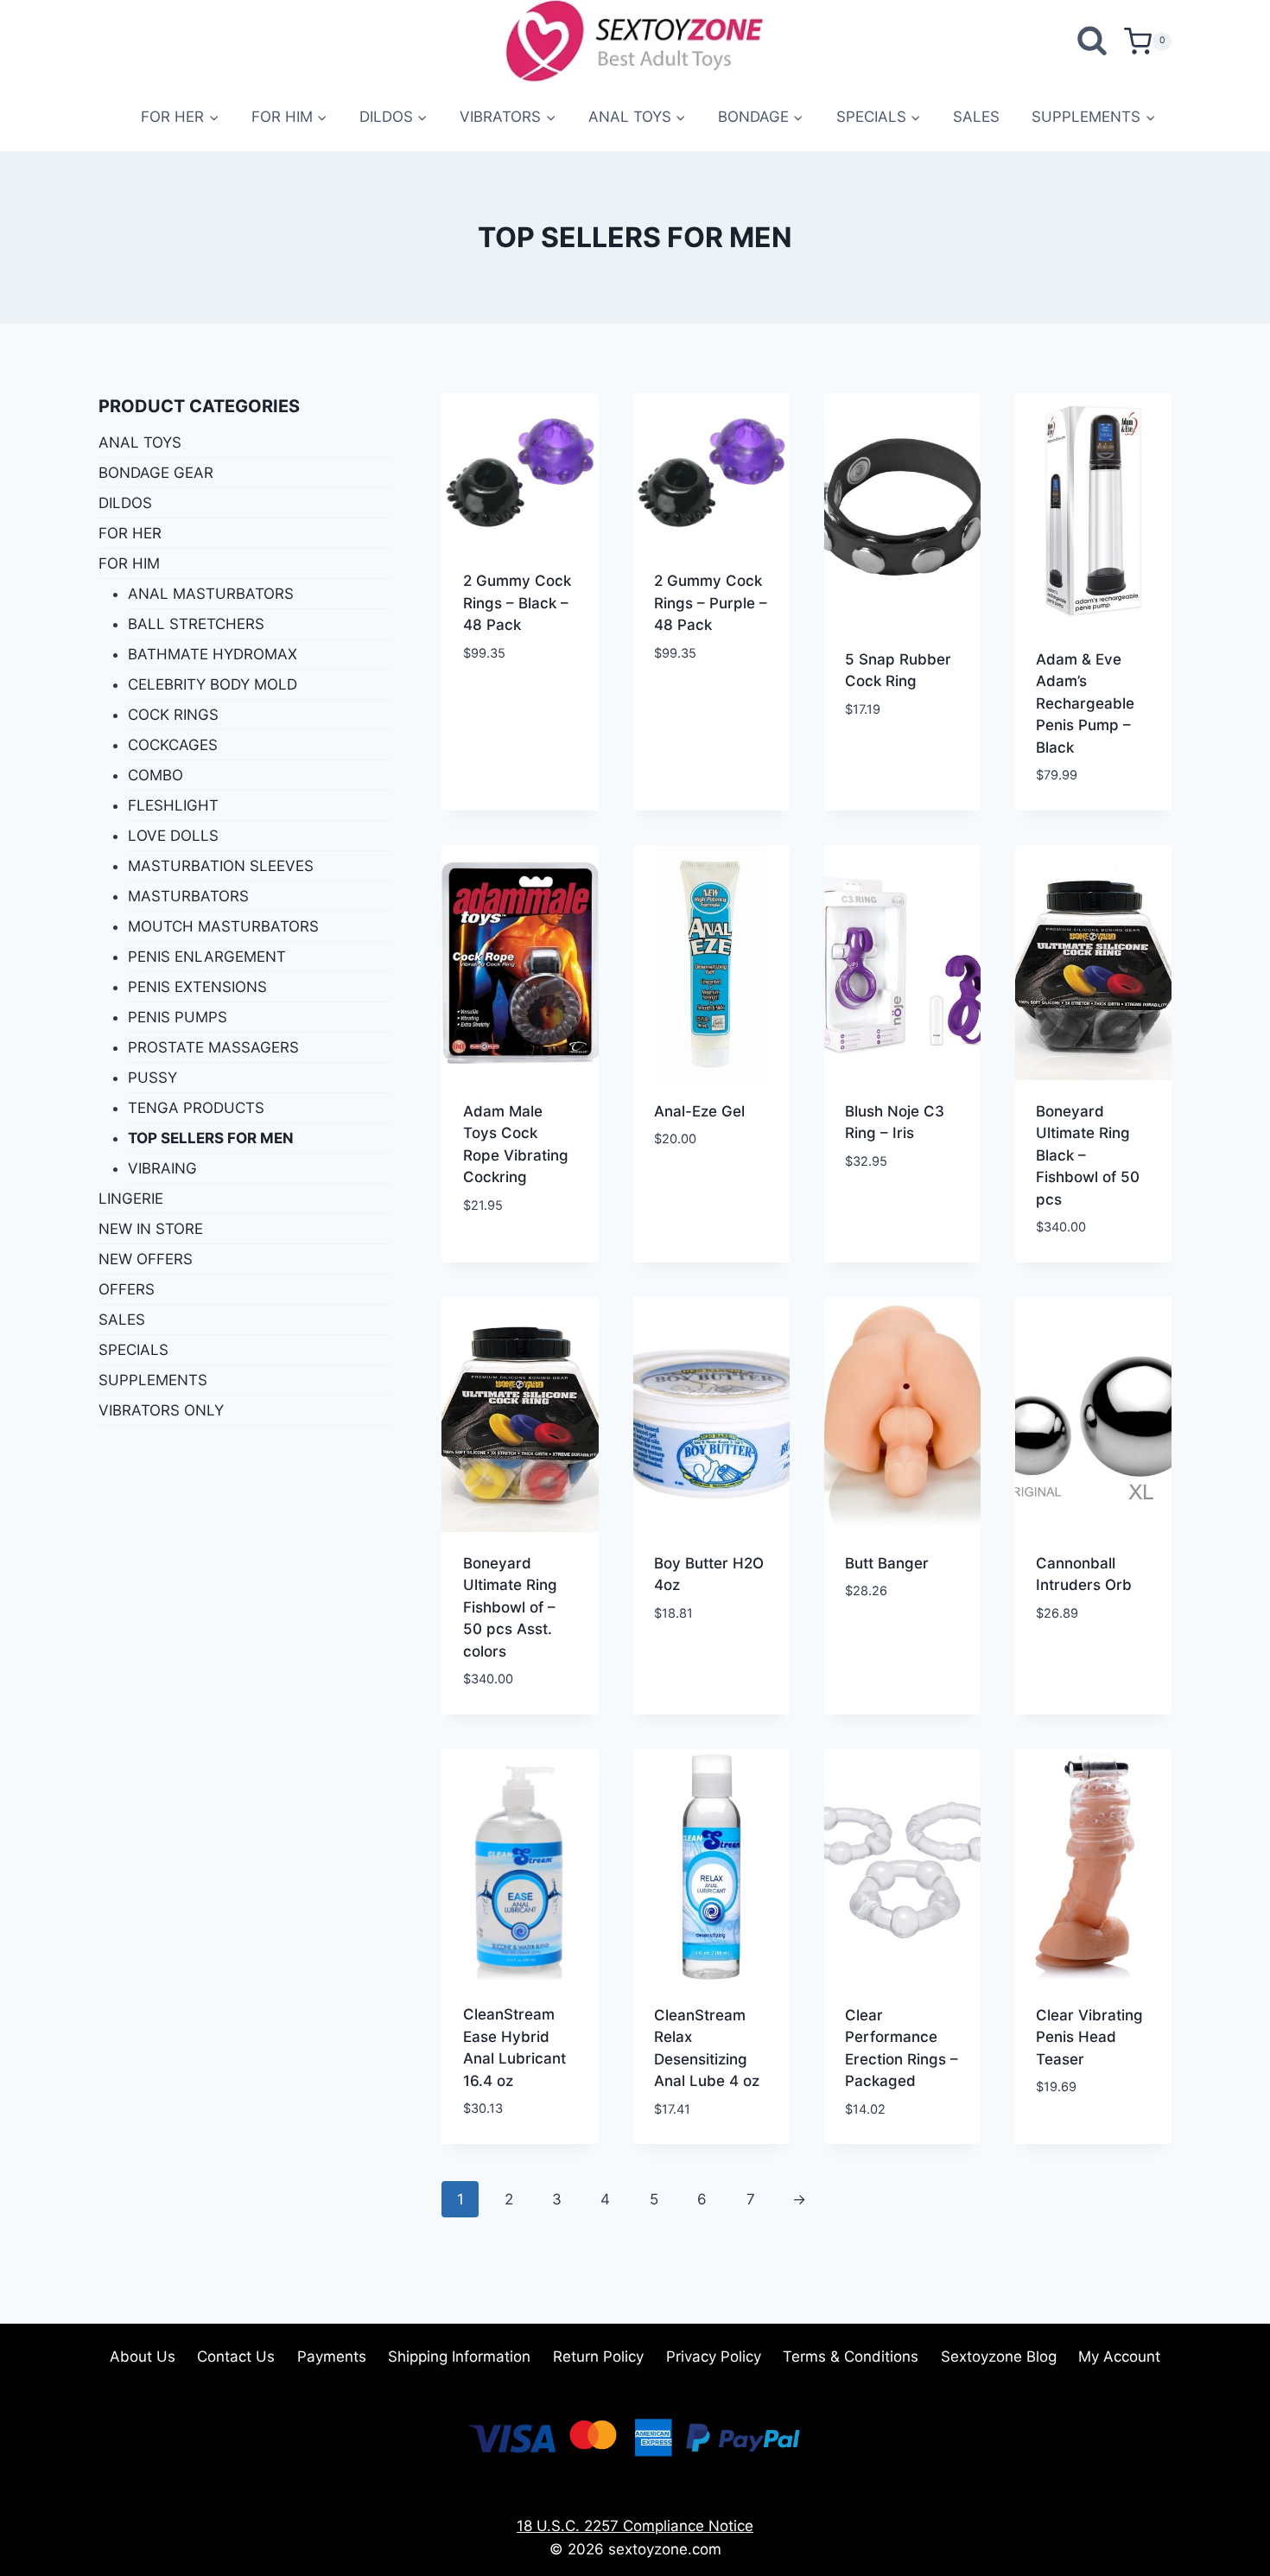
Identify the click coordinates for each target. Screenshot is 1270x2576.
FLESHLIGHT (173, 805)
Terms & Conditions (851, 2357)
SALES (976, 117)
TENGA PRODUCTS (196, 1108)
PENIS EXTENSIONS (197, 987)
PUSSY (152, 1078)
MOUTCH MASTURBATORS (223, 926)
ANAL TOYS (140, 442)
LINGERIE (131, 1199)
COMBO (156, 775)
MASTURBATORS (188, 896)
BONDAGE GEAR (156, 473)
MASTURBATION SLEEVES (221, 866)
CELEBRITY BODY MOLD (213, 684)
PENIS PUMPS (178, 1017)
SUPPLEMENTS (153, 1380)
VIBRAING (162, 1168)
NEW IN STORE (151, 1229)
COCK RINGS (173, 715)
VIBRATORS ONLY (161, 1410)
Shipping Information (459, 2357)
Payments (332, 2357)
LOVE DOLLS (173, 836)
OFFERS (127, 1289)
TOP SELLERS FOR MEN (211, 1138)
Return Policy (598, 2357)
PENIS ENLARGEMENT (207, 957)
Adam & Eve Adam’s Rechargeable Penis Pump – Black (1085, 703)
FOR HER (130, 533)
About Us (143, 2357)
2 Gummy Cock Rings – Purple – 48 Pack (711, 603)
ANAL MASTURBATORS (211, 594)
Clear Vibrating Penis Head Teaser (1089, 2037)
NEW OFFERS (146, 1259)
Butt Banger (887, 1563)
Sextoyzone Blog (999, 2357)
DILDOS (125, 503)
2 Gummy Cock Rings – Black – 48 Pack (517, 603)
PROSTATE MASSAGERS (213, 1047)
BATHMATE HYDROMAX (213, 654)
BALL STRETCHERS (196, 624)
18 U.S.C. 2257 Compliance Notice (635, 2526)
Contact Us (236, 2357)
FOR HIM (129, 563)
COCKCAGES (173, 745)
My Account (1119, 2357)
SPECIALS (133, 1350)
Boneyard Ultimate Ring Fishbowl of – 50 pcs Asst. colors (510, 1607)
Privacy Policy (714, 2357)
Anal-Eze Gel (699, 1111)
